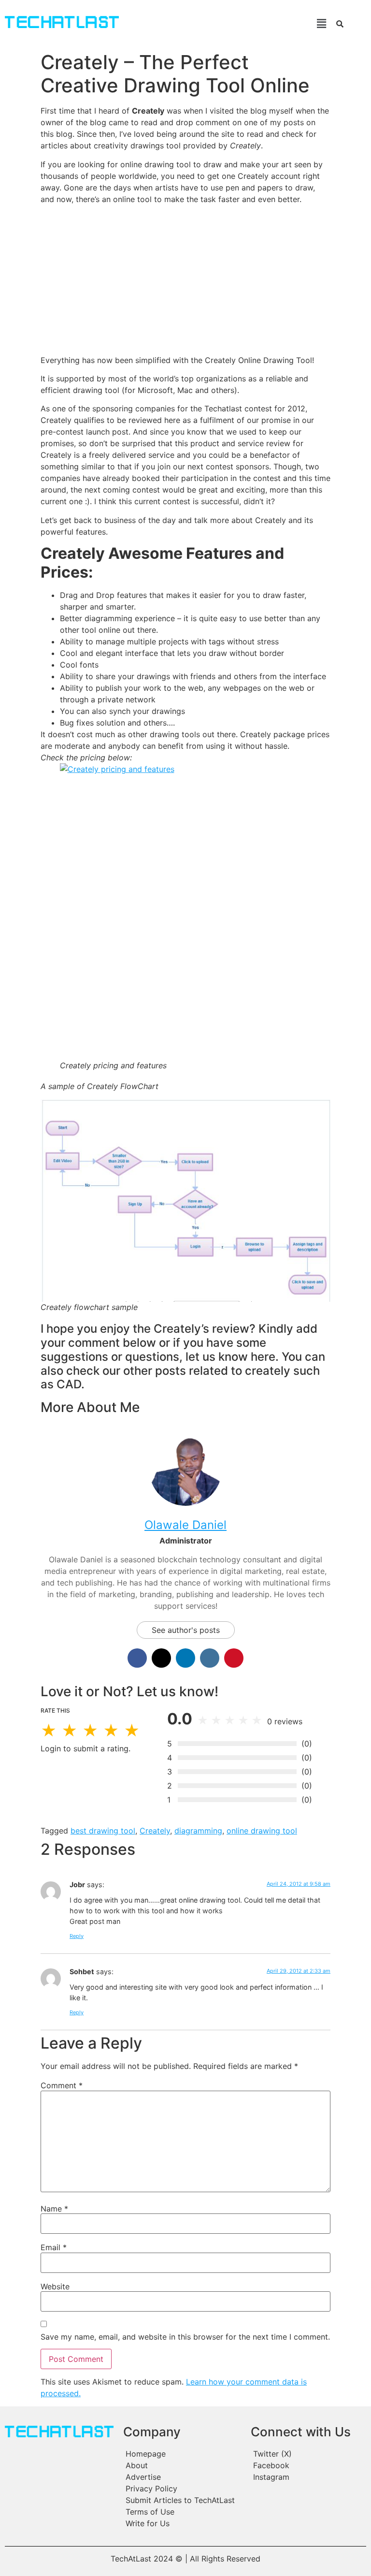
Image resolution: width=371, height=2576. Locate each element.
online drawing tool (262, 1831)
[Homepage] (182, 2454)
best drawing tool (103, 1831)
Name (54, 2209)
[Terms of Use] (182, 2512)
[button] (229, 23)
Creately (155, 1831)
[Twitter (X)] (308, 2454)
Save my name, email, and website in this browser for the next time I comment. (185, 2337)
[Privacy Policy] (182, 2489)
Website (55, 2286)
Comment (62, 2085)
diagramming (198, 1831)
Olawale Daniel (185, 1525)
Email (54, 2247)
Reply (77, 1936)
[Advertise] (182, 2477)
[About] (182, 2465)
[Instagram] (308, 2477)
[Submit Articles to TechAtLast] (182, 2500)
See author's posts (186, 1630)
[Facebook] (308, 2465)
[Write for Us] (182, 2523)
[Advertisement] (185, 279)
